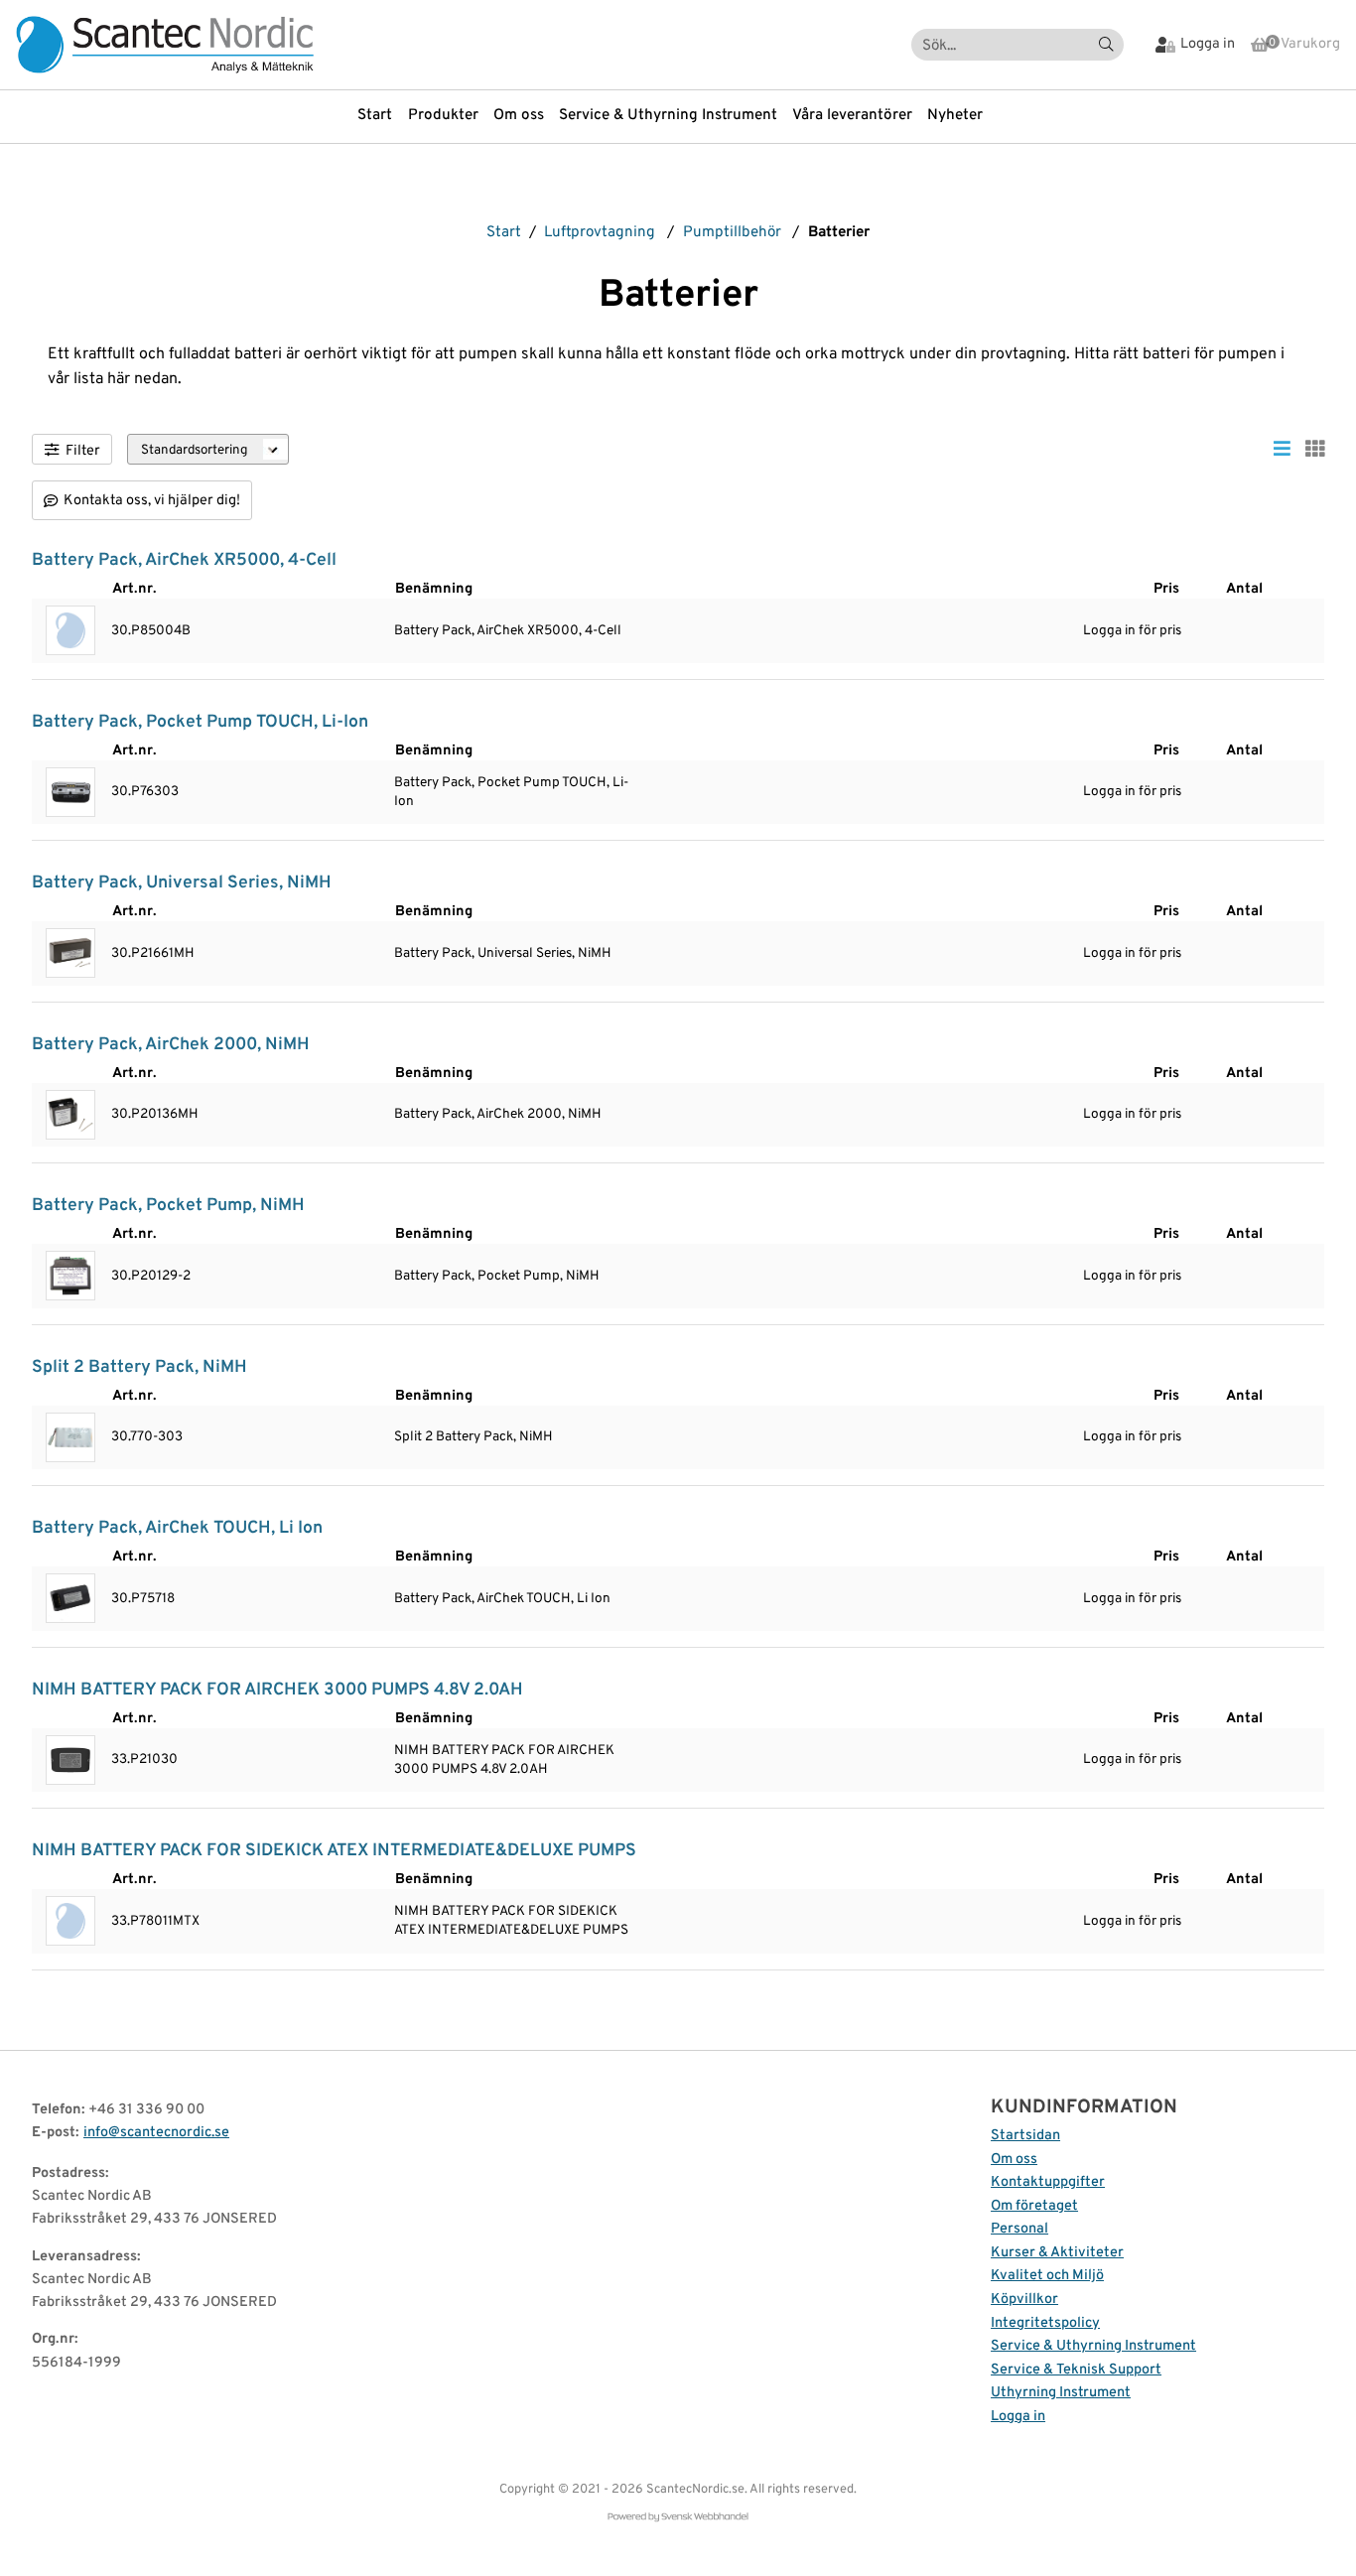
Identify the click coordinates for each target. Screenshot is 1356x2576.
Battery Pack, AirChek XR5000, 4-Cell (184, 560)
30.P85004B (151, 631)
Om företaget (1034, 2206)
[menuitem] (382, 116)
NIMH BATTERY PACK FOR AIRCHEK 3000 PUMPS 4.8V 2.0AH (277, 1690)
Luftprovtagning (600, 233)
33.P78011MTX (155, 1921)
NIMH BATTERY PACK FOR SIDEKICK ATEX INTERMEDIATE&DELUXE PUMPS (334, 1851)
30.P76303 (145, 792)
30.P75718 (143, 1599)
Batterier (839, 233)
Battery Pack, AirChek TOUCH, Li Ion (177, 1528)
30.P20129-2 (151, 1276)
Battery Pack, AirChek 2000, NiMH (171, 1045)
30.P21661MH (153, 953)
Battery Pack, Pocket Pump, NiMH (168, 1206)
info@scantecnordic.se (156, 2133)
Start (375, 116)
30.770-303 (147, 1437)
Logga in (1018, 2417)
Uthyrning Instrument (1061, 2393)
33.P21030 (144, 1760)
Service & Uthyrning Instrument (668, 116)
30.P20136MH (155, 1114)
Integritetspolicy (1045, 2323)
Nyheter (955, 116)
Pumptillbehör (732, 233)
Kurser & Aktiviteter (1057, 2253)
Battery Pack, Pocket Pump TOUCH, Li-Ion (200, 722)
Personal (1019, 2229)
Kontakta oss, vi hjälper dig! (152, 501)
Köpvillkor (1024, 2300)
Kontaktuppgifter (1048, 2182)
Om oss (519, 116)
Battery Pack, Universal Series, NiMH (182, 883)
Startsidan (1025, 2136)
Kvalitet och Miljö (1047, 2276)
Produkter (443, 116)
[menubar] (678, 116)
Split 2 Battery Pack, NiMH (139, 1367)
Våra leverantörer (852, 116)
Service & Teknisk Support (1076, 2370)
